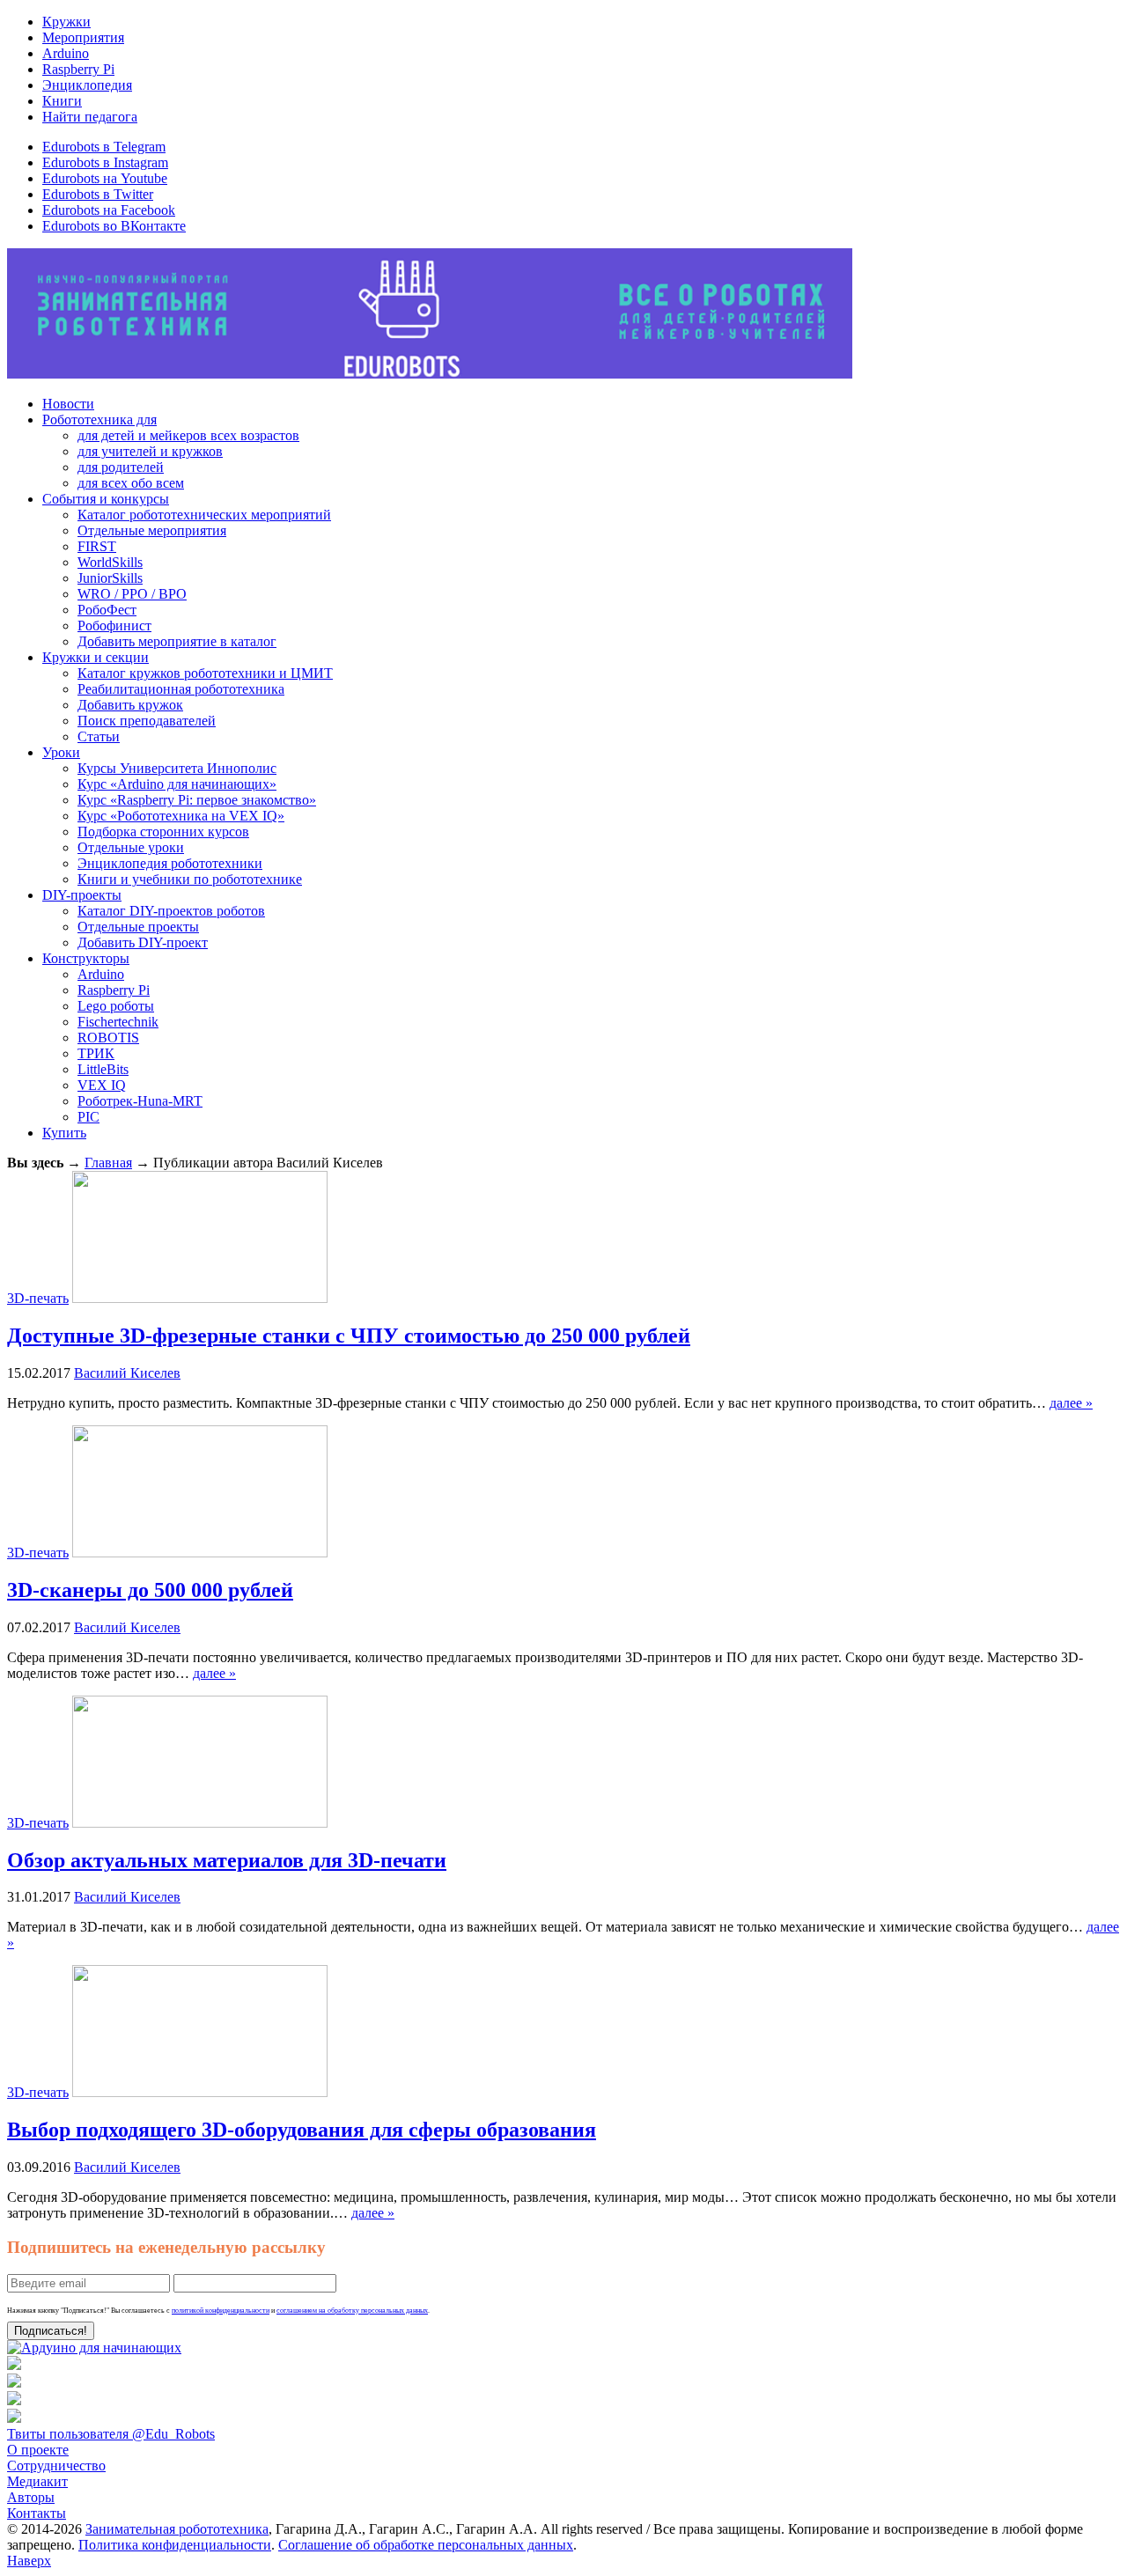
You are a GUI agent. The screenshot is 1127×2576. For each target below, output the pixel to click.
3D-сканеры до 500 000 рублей (150, 1590)
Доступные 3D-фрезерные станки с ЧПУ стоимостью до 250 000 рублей (349, 1336)
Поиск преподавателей (147, 721)
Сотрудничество (56, 2466)
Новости (68, 404)
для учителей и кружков (150, 451)
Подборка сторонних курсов (163, 832)
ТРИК (96, 1053)
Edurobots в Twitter (98, 194)
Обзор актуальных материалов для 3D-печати (227, 1860)
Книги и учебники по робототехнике (190, 879)
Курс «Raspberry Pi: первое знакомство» (197, 800)
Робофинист (114, 626)
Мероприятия (83, 37)
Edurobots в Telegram (104, 147)
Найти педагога (90, 117)
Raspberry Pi (78, 69)
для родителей (121, 467)
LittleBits (103, 1069)
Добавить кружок (130, 705)
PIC (88, 1117)
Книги (62, 101)
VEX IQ (102, 1085)
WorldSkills (110, 562)
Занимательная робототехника (177, 2529)
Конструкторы (86, 958)
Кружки (66, 22)
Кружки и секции (96, 657)
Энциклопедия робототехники (170, 863)
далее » (1071, 1403)
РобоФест (107, 610)
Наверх (29, 2561)
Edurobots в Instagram (105, 162)
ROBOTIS (108, 1038)
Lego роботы (116, 1006)
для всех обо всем (131, 483)
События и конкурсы (106, 499)
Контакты (37, 2513)
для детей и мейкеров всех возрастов (188, 435)
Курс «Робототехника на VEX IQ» (181, 816)
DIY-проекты (82, 895)
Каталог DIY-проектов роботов (171, 911)
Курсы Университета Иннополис (177, 768)
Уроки (61, 752)
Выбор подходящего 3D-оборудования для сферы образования (302, 2130)
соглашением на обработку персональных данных (352, 2311)
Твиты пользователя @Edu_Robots (111, 2434)
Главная (108, 1163)
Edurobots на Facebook (109, 210)
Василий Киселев (127, 1373)
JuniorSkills (110, 578)
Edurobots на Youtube (105, 178)
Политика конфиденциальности (175, 2545)
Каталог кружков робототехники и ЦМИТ (205, 673)
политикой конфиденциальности (221, 2311)
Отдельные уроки (131, 847)
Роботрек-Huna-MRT (140, 1101)
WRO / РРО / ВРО (132, 594)
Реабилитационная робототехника (181, 689)
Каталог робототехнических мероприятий (204, 515)
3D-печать (38, 1298)
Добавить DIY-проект (143, 942)
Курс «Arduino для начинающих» (177, 784)
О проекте (38, 2450)
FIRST (97, 546)
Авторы (31, 2497)
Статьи (99, 736)
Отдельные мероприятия (152, 530)
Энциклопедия (87, 85)
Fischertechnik (118, 1022)
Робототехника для (99, 420)
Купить (64, 1133)
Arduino (66, 53)
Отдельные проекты (138, 927)
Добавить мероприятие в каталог (177, 641)
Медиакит (37, 2481)
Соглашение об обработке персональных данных (426, 2545)
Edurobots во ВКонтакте (114, 226)
